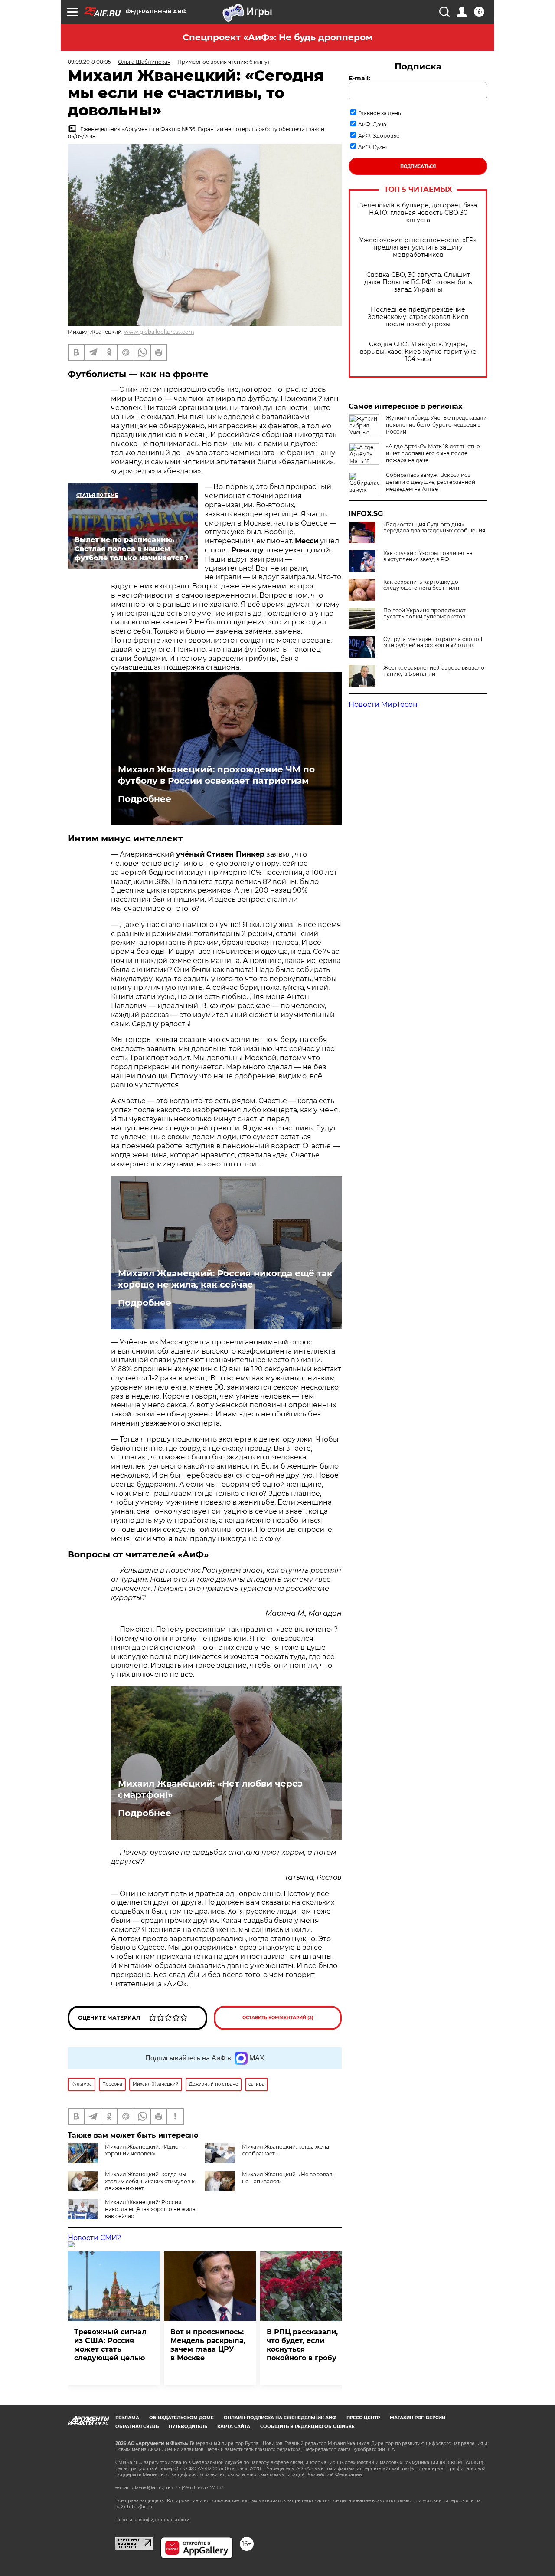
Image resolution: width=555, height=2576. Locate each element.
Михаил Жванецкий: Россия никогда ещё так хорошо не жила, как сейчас (225, 1279)
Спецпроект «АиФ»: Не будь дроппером (277, 37)
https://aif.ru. (140, 2507)
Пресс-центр (363, 2418)
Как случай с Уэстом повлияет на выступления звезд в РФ (428, 556)
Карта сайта (234, 2426)
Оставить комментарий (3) (278, 2018)
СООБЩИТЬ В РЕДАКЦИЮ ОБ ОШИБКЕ (307, 2426)
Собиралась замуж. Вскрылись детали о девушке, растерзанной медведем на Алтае (431, 482)
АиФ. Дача (372, 124)
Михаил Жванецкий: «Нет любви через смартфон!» (210, 1789)
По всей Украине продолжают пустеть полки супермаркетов (424, 614)
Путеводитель (188, 2426)
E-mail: (359, 78)
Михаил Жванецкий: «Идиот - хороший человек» (145, 2150)
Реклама (127, 2418)
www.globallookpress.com (159, 332)
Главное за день (380, 113)
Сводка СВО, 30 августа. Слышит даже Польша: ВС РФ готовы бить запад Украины (418, 282)
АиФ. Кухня (373, 147)
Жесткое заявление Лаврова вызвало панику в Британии (434, 671)
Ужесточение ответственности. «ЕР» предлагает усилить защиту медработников (418, 248)
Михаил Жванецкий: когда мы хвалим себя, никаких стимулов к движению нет (150, 2181)
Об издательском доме (181, 2418)
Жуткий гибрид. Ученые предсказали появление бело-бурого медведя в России (436, 425)
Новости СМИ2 (94, 2238)
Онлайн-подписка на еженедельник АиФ (280, 2418)
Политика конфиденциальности (152, 2520)
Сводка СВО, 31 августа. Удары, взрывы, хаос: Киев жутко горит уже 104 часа (418, 352)
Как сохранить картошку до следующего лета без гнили (421, 585)
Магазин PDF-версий (418, 2418)
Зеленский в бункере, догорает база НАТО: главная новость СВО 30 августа (418, 213)
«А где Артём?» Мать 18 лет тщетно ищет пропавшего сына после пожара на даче (433, 453)
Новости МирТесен (383, 705)
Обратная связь (137, 2426)
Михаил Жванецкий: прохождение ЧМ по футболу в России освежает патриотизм (216, 775)
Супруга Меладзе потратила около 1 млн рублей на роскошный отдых (433, 642)
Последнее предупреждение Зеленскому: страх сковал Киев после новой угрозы (418, 317)
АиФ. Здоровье (379, 136)
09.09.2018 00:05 (89, 62)
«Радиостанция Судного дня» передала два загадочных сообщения (434, 528)
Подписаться (418, 166)
